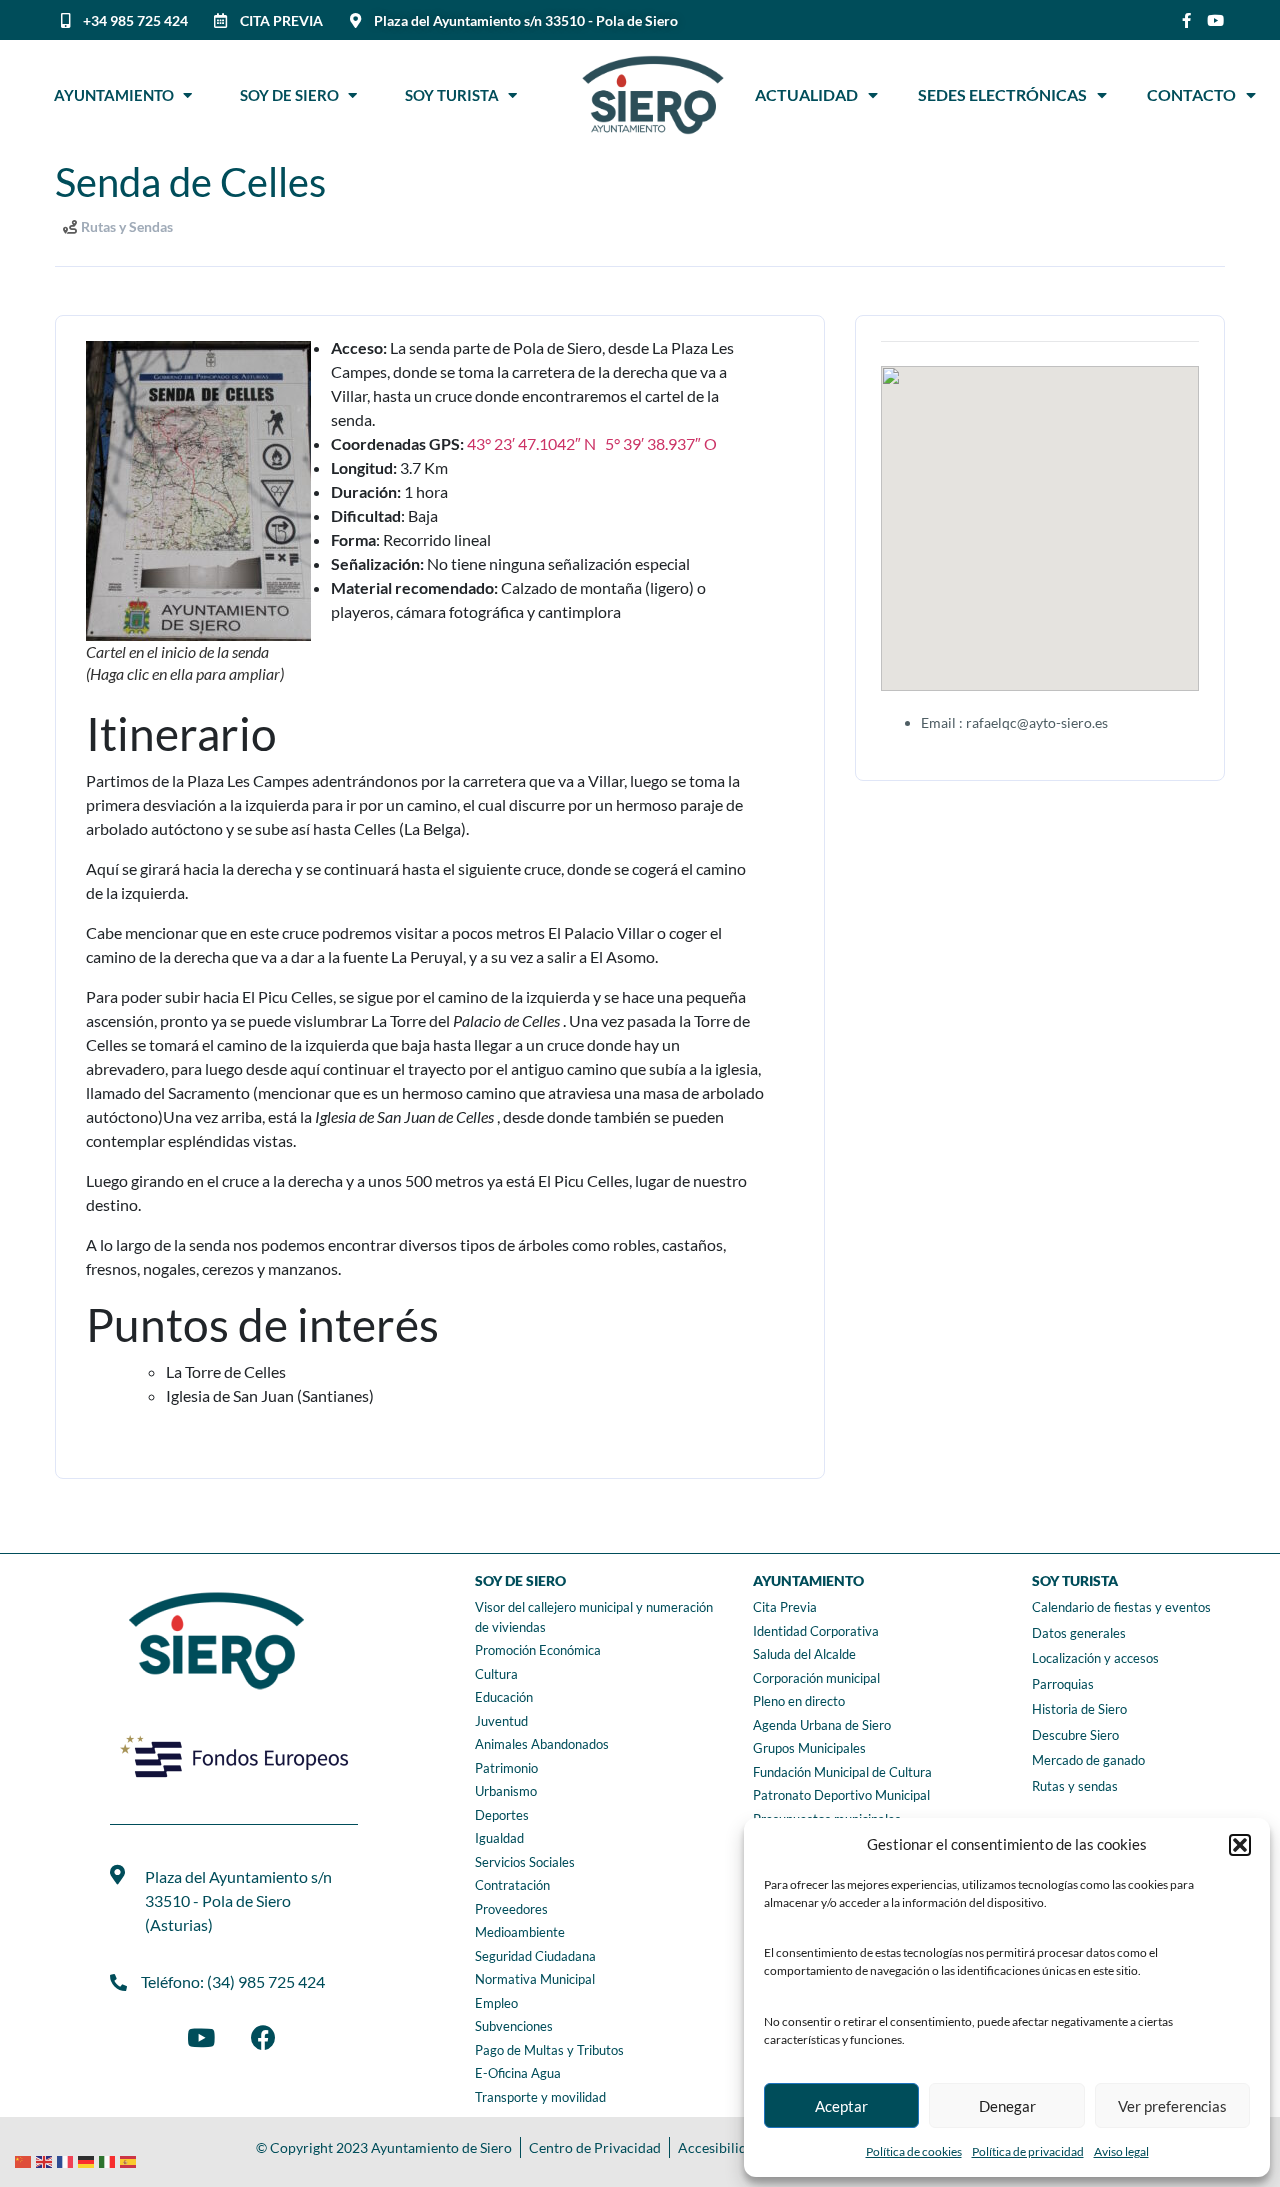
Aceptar (841, 2106)
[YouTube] (201, 2037)
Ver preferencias (1172, 2106)
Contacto (1191, 94)
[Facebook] (263, 2037)
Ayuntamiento (118, 95)
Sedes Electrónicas (1002, 94)
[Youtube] (1215, 20)
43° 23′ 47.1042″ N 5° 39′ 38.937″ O (592, 443)
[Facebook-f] (1186, 20)
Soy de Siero (294, 95)
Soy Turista (456, 95)
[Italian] (109, 2159)
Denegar (1007, 2106)
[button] (1240, 1845)
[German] (88, 2159)
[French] (67, 2159)
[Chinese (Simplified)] (25, 2159)
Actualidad (806, 94)
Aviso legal (1121, 2151)
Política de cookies (914, 2151)
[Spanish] (130, 2159)
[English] (46, 2159)
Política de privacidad (1028, 2151)
